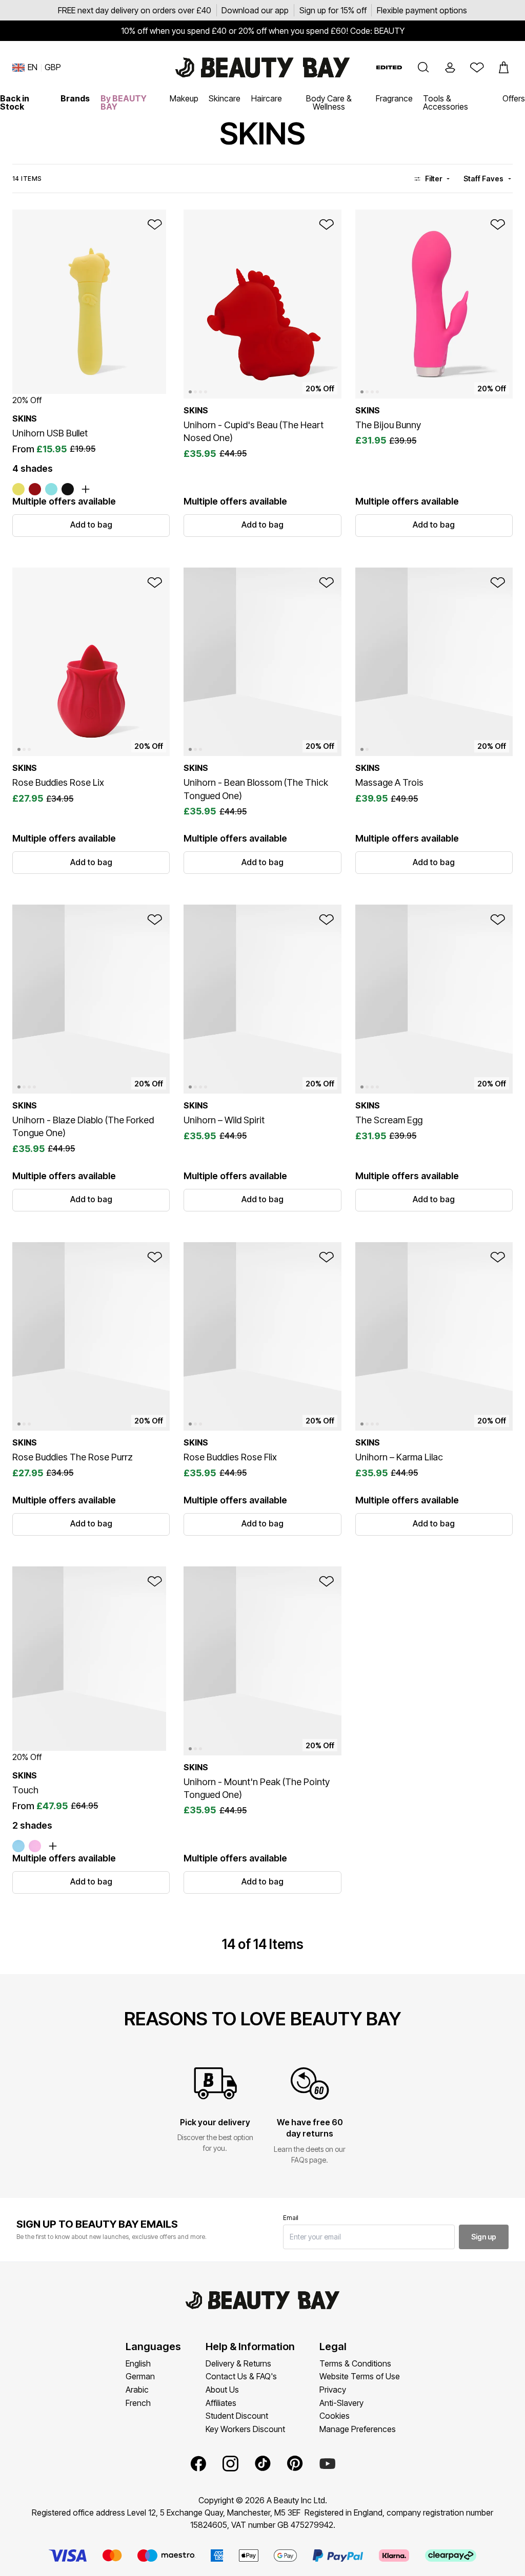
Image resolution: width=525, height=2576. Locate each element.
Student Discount (237, 2416)
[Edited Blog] (389, 67)
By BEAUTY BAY (124, 102)
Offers (514, 98)
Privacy (333, 2390)
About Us (222, 2390)
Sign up (484, 2237)
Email (291, 2218)
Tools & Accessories (446, 102)
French (138, 2403)
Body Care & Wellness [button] (329, 102)
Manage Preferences (358, 2429)
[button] (423, 68)
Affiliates (221, 2403)
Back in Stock (15, 102)
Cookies (335, 2416)
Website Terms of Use (360, 2376)
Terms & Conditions (355, 2363)
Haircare (267, 98)
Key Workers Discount (245, 2429)
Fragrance (394, 98)
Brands (75, 98)
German (140, 2376)
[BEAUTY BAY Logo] (262, 68)
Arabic (137, 2390)
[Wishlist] (477, 68)
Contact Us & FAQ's (241, 2376)
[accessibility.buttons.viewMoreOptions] (86, 489)
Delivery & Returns (238, 2363)
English (138, 2363)
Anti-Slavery (341, 2403)
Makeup (184, 98)
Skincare (225, 98)
